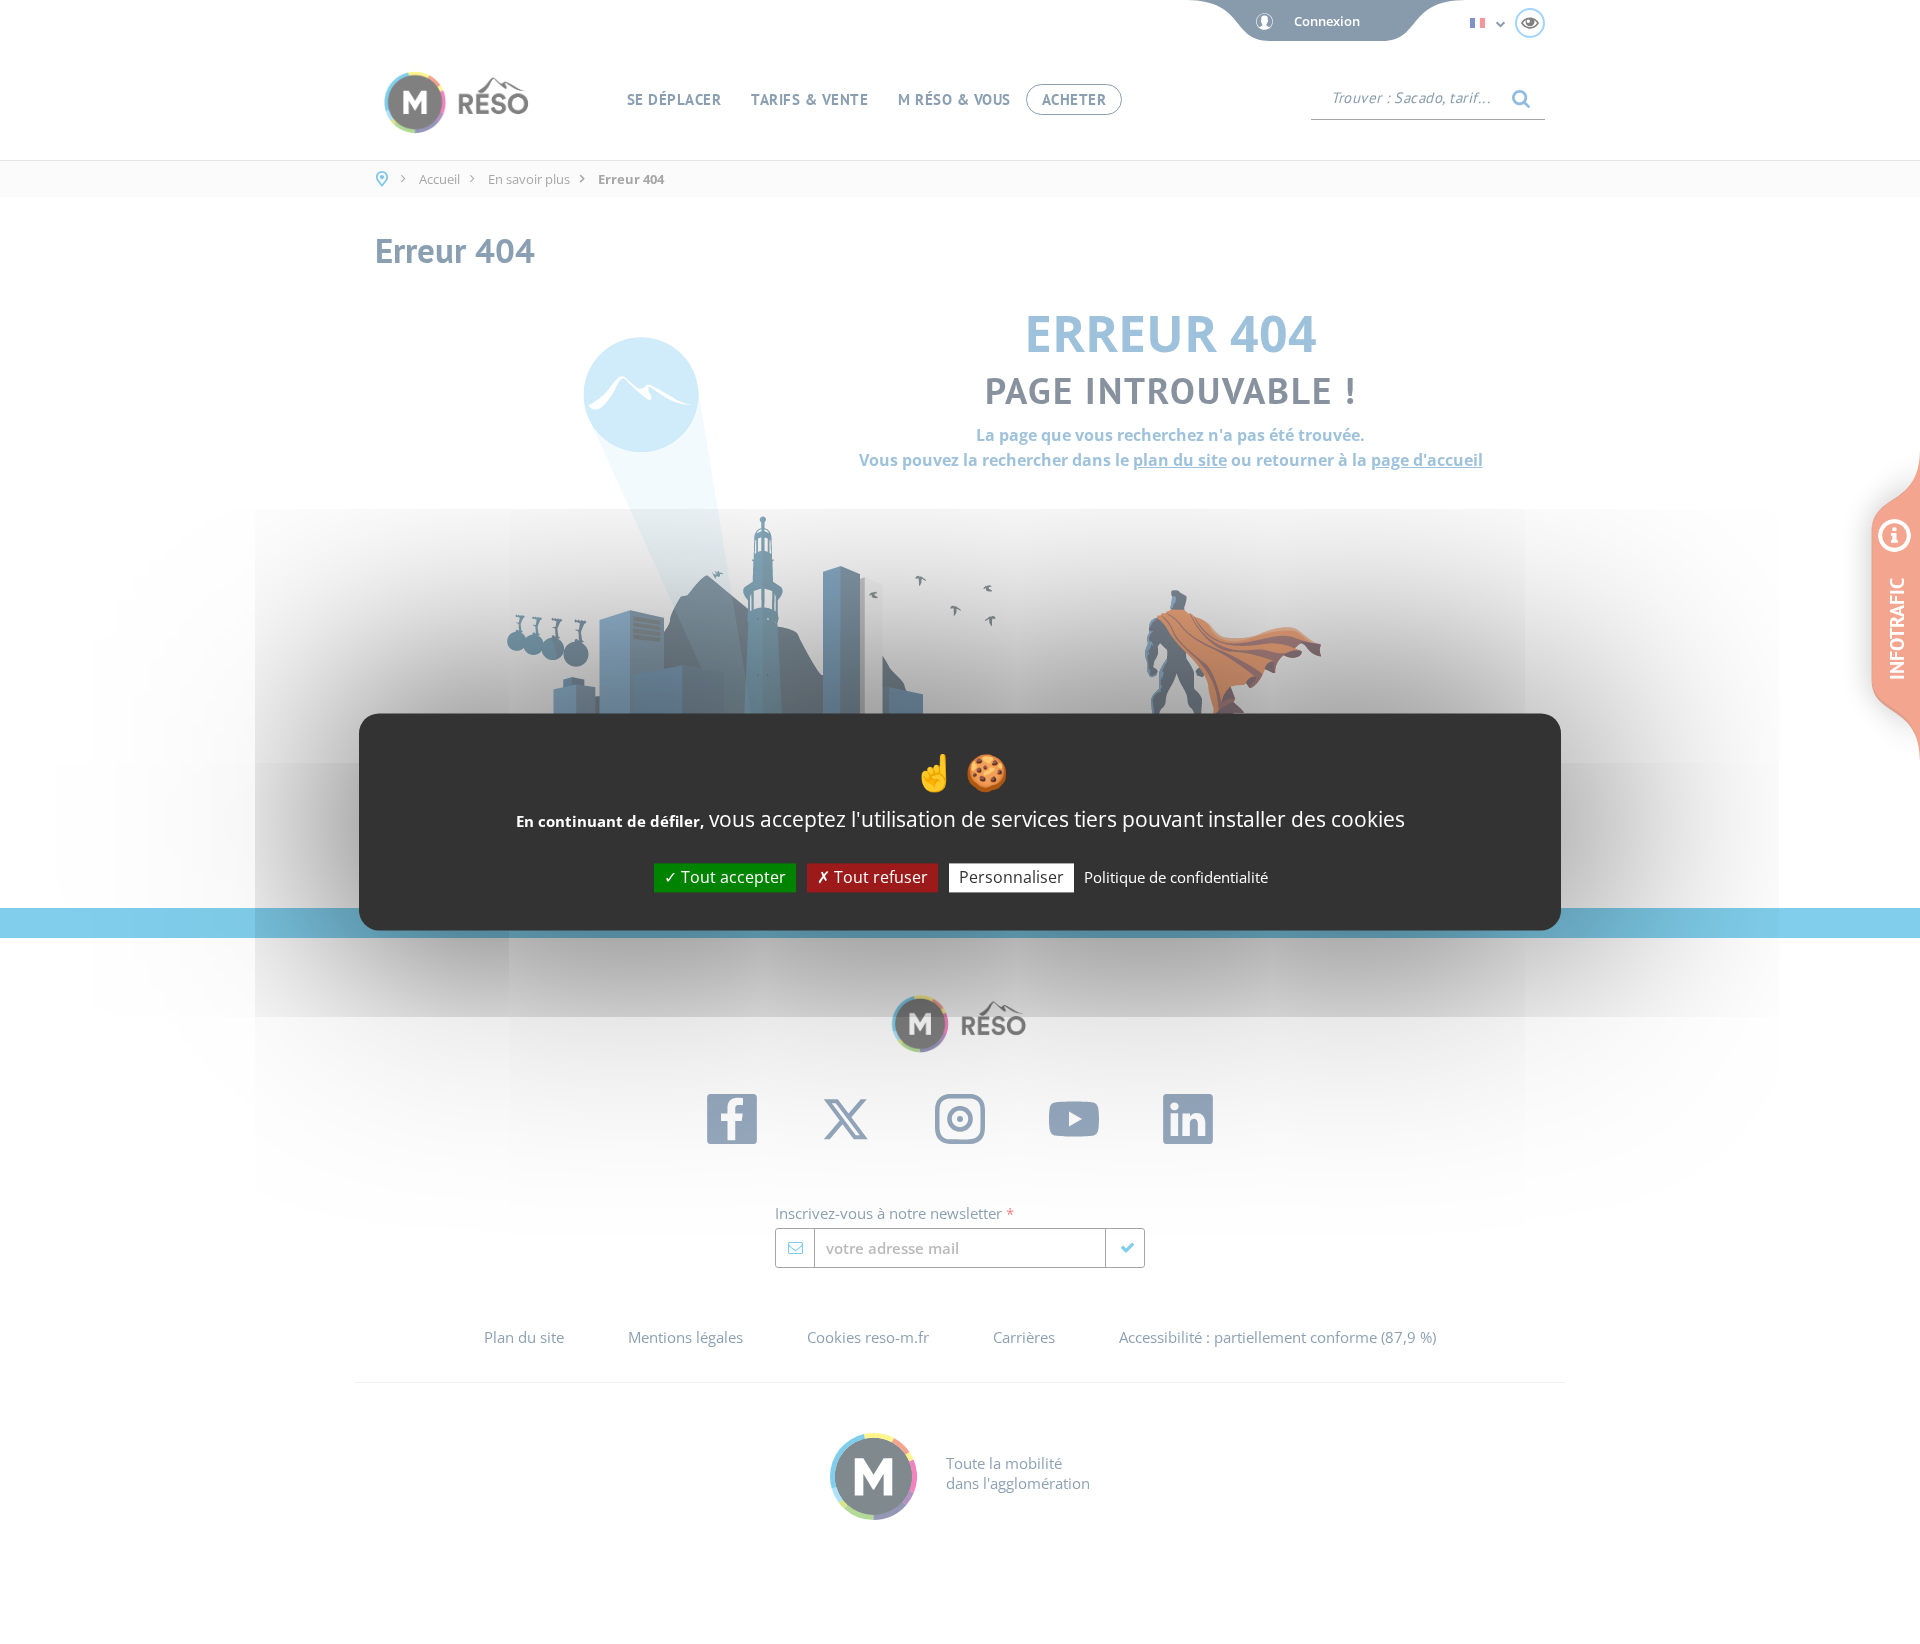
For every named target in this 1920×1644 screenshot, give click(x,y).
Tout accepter (731, 877)
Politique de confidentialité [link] (1176, 877)
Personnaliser (1011, 877)
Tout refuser (879, 877)
